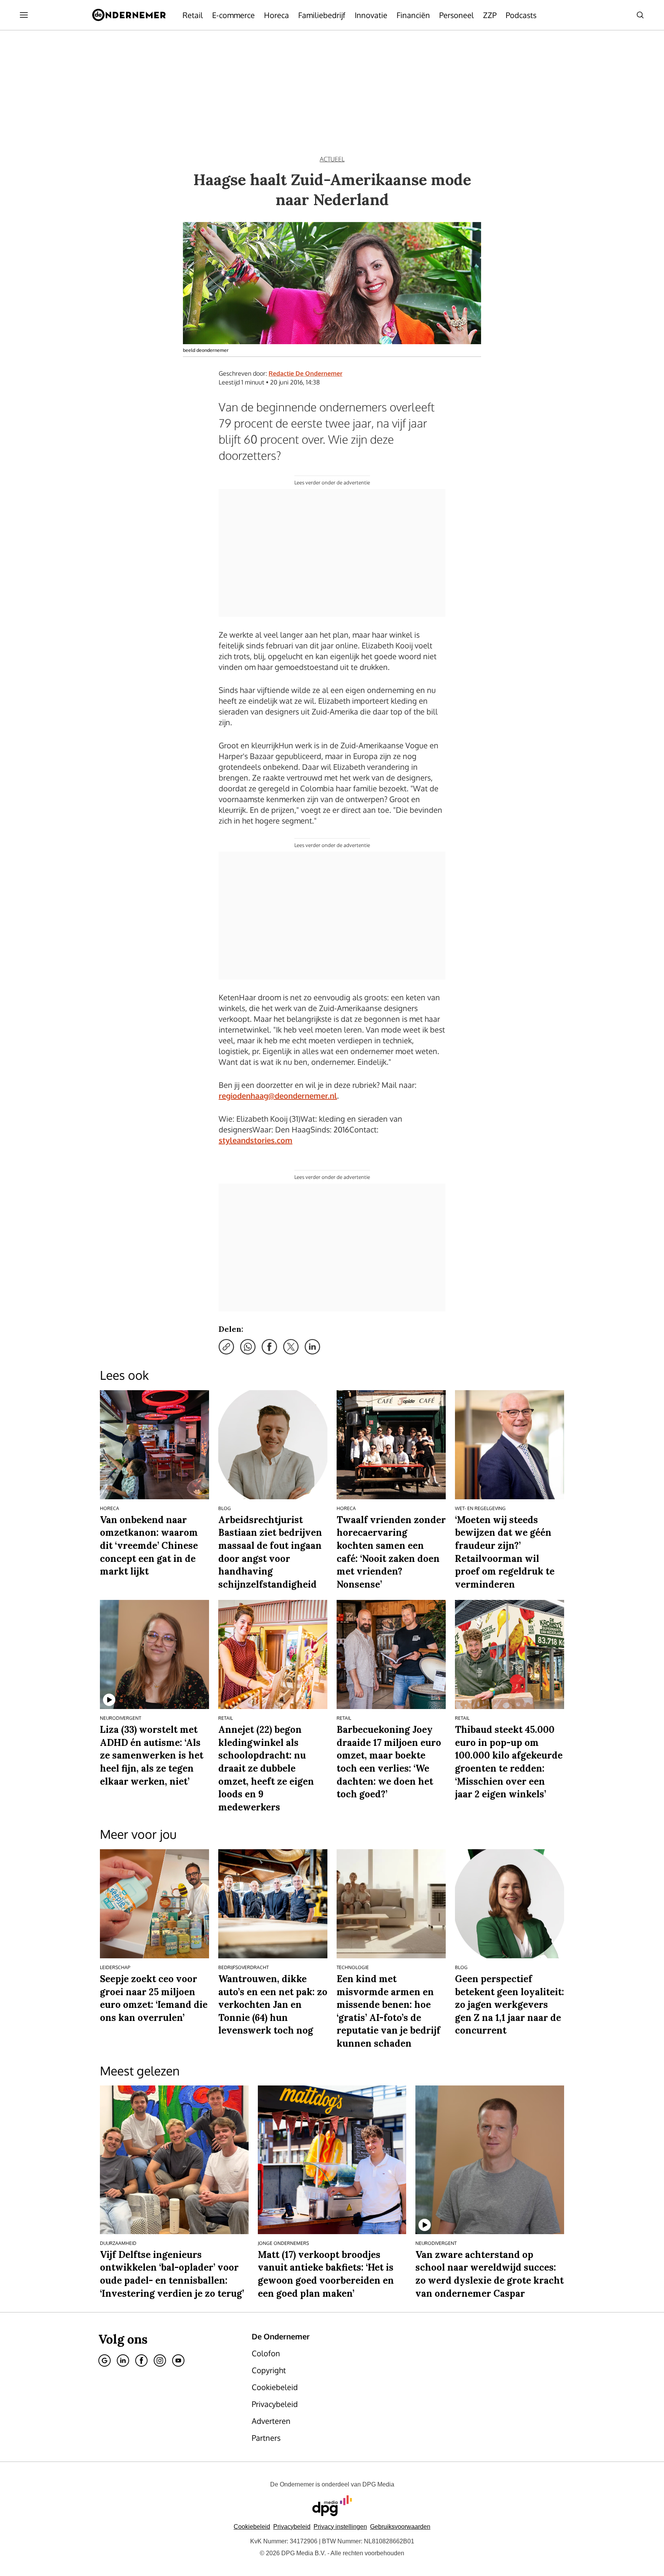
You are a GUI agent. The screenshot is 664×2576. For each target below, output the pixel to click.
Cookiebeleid (252, 2527)
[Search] (640, 15)
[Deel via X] (291, 1347)
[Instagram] (160, 2361)
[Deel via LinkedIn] (312, 1347)
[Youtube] (178, 2361)
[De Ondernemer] (129, 15)
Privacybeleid (292, 2527)
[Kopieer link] (226, 1347)
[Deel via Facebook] (269, 1347)
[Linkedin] (123, 2361)
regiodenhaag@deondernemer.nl (278, 1096)
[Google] (105, 2361)
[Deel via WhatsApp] (248, 1347)
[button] (340, 2527)
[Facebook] (141, 2361)
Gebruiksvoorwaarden (400, 2527)
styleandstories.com (256, 1140)
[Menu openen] (24, 15)
